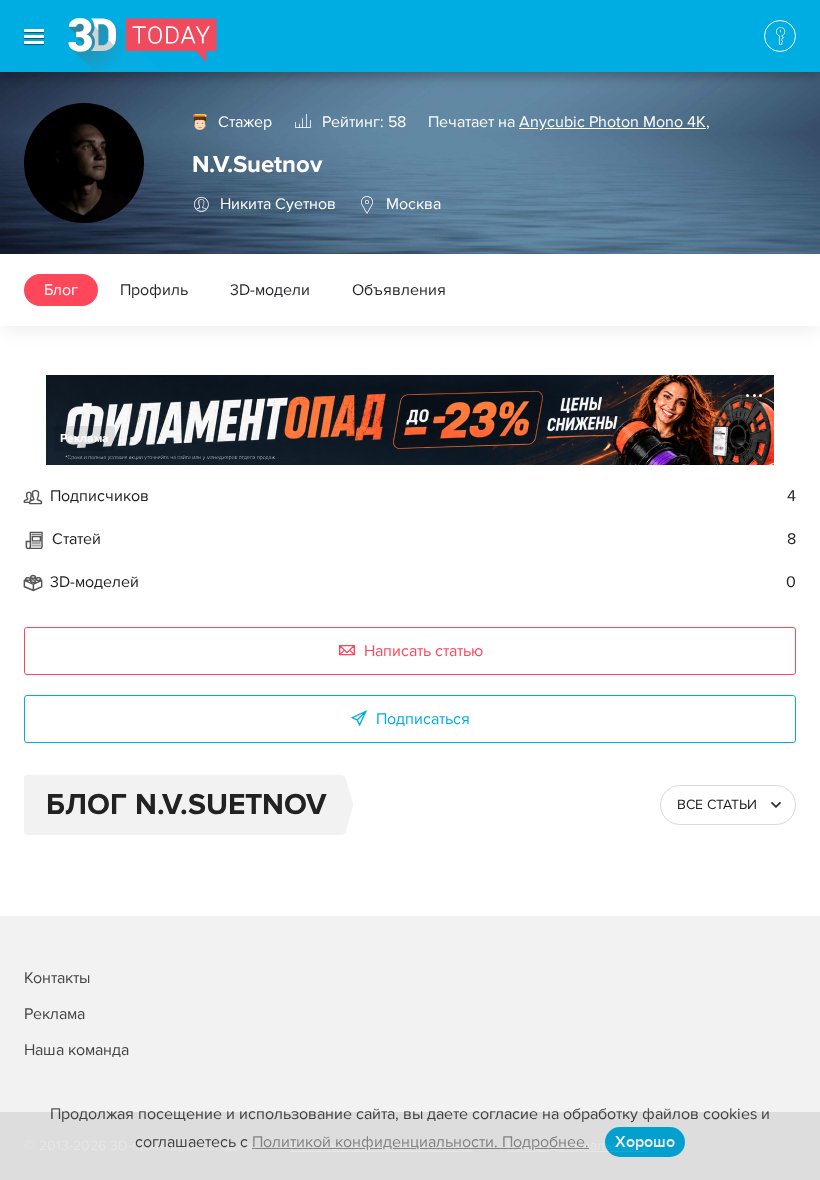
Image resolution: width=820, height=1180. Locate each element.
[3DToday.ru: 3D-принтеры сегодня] (142, 45)
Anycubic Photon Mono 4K (612, 122)
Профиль (154, 290)
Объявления (399, 290)
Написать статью (423, 651)
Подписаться (423, 719)
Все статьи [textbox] (717, 804)
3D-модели (270, 290)
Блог (61, 290)
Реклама (84, 438)
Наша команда (76, 1050)
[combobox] (728, 805)
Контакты (57, 978)
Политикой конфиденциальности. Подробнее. (420, 1142)
